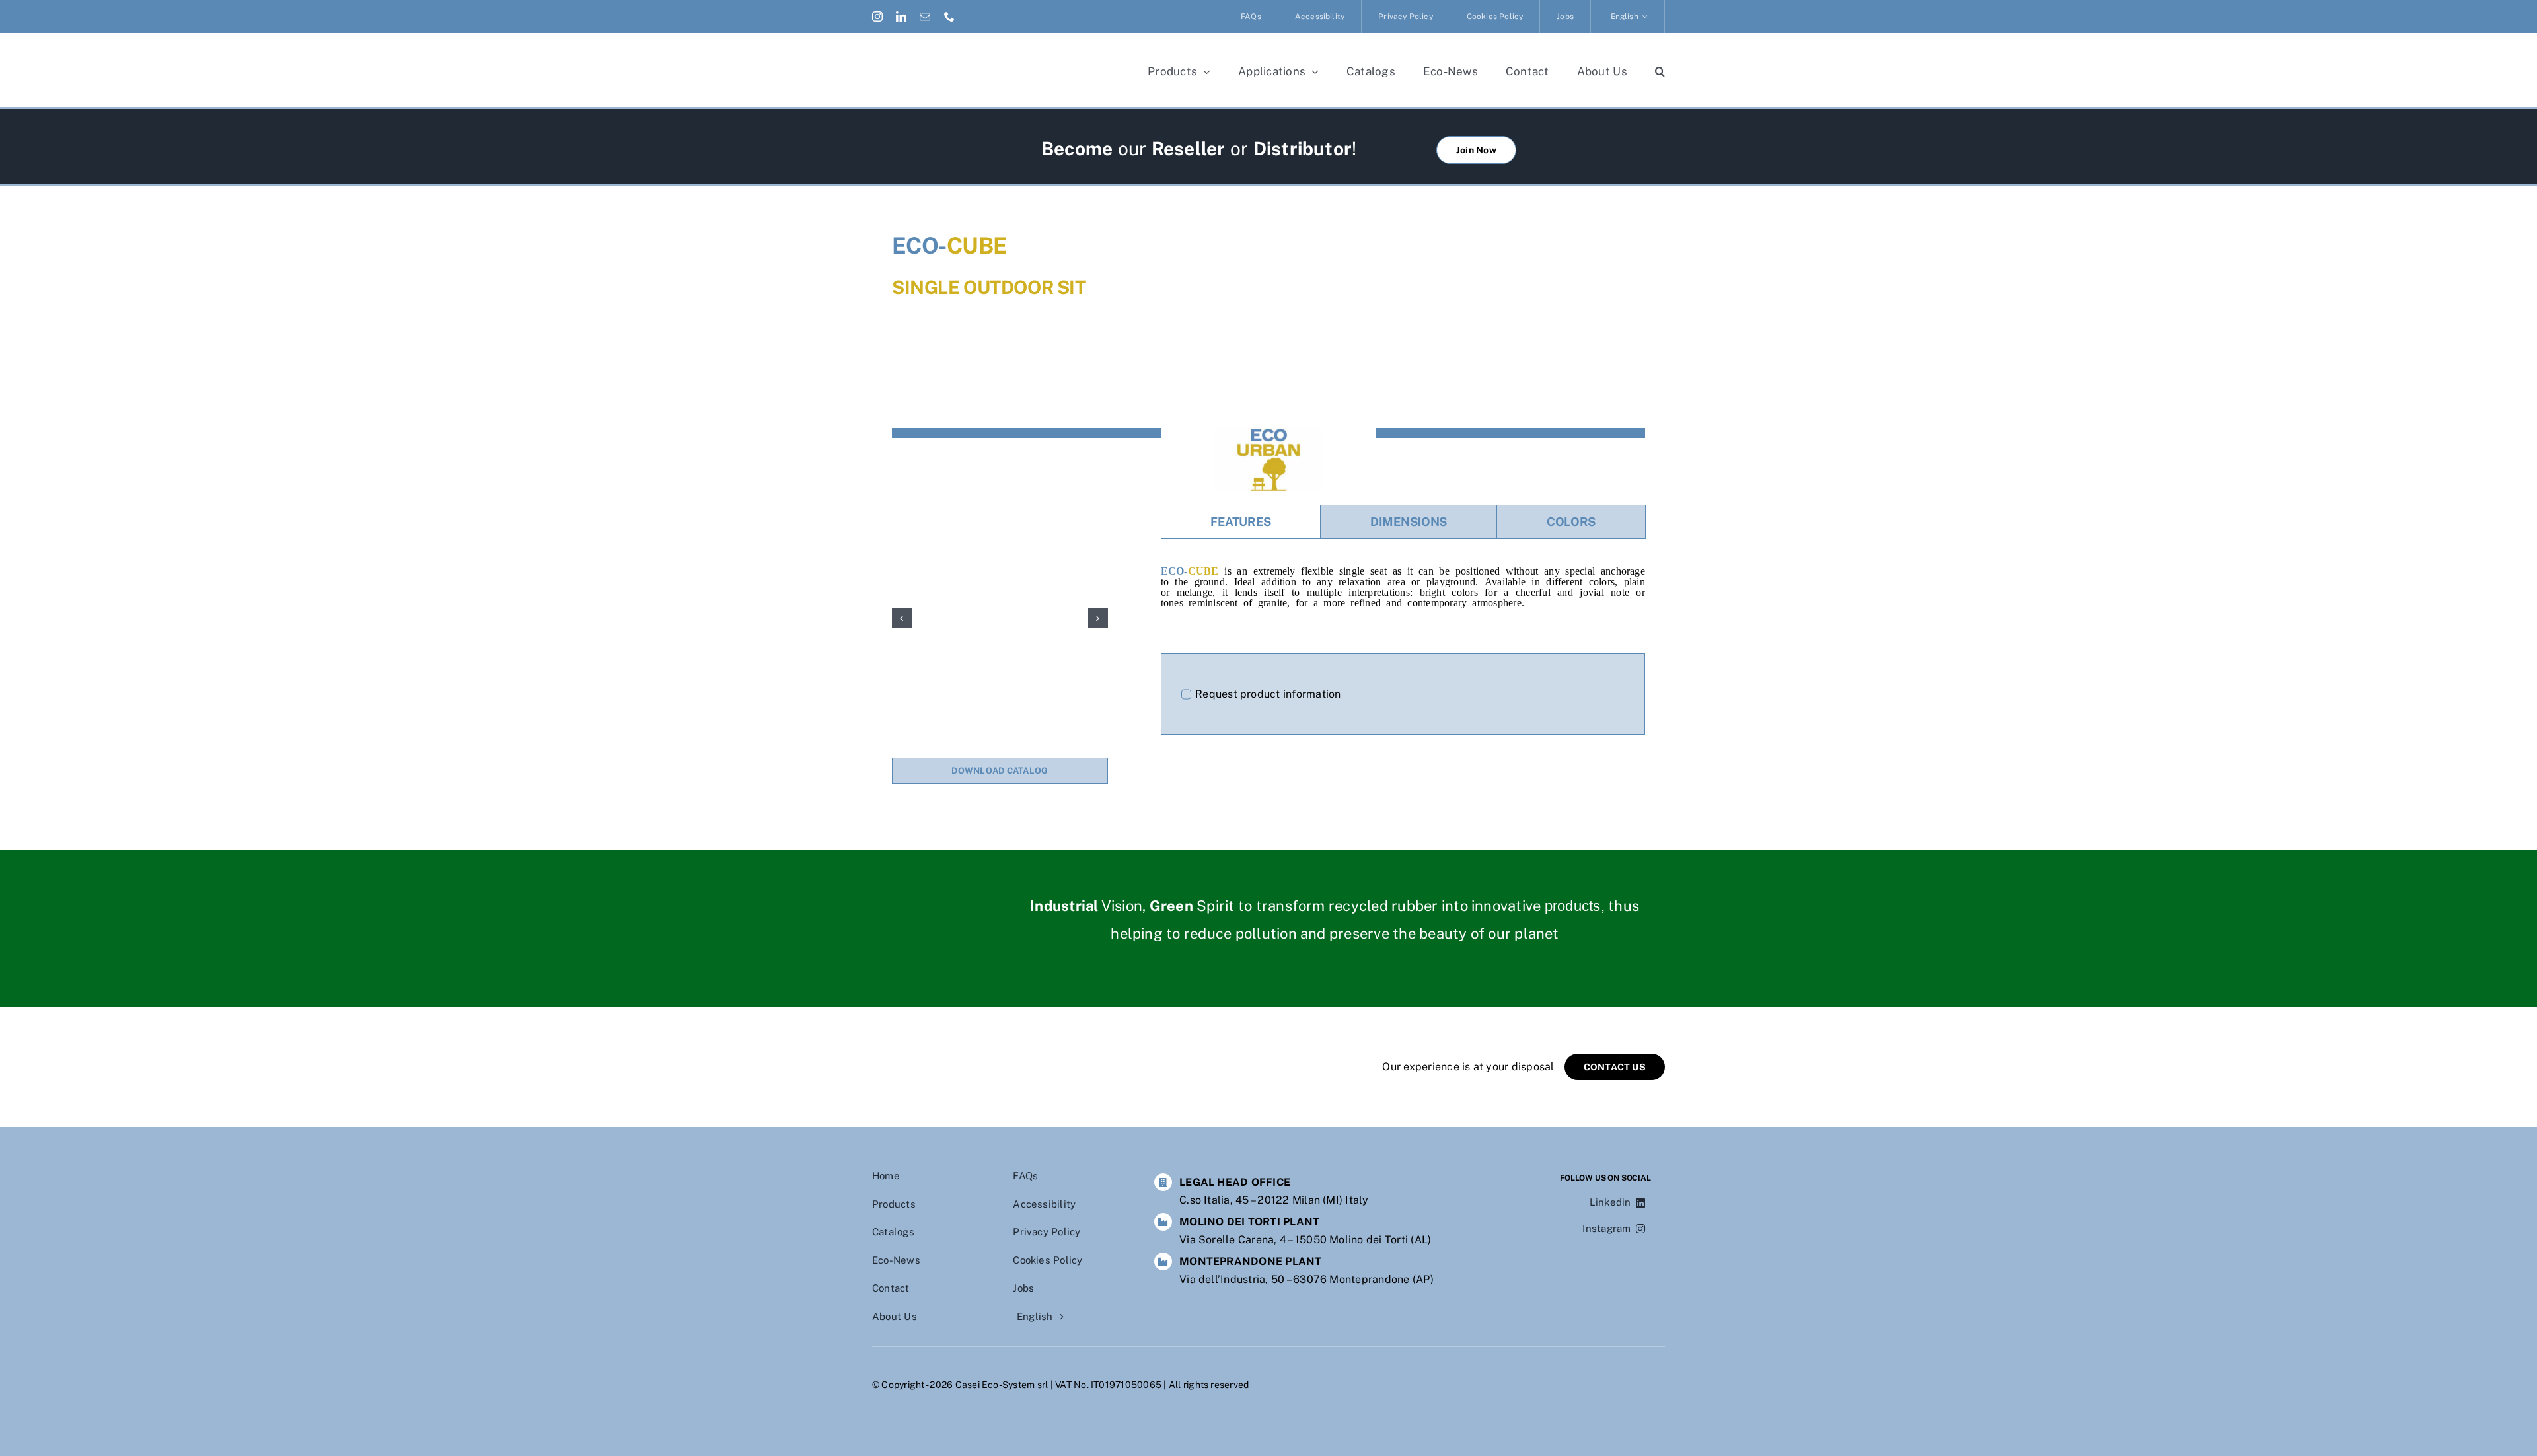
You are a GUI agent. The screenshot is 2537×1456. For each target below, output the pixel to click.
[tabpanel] (1403, 593)
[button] (1660, 71)
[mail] (925, 17)
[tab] (1241, 522)
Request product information (1268, 694)
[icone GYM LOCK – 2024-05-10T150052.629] (1000, 618)
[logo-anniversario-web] (980, 58)
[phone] (949, 17)
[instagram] (877, 17)
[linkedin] (901, 17)
